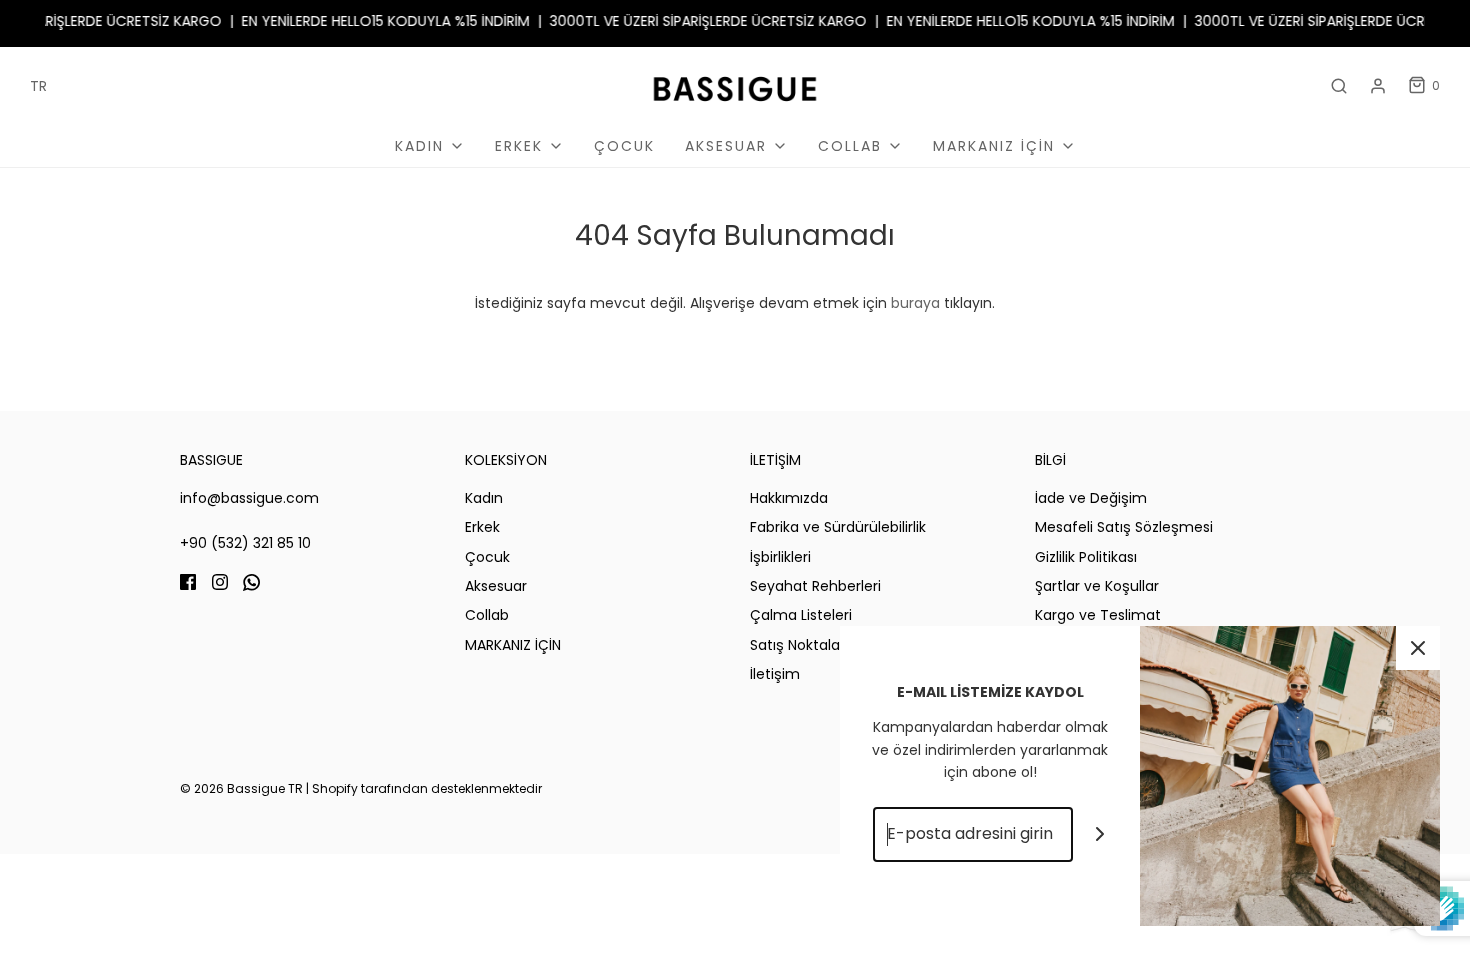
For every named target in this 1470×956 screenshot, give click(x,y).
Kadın (484, 498)
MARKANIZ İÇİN (513, 645)
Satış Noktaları (799, 645)
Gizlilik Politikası (1086, 557)
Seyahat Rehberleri (815, 586)
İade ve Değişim (1091, 498)
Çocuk (624, 146)
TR (38, 86)
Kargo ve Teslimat (1098, 615)
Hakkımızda (789, 498)
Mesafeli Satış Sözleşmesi (1124, 527)
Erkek (482, 527)
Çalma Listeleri (801, 615)
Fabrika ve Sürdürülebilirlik (838, 527)
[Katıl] (1100, 834)
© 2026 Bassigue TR (241, 788)
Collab (487, 615)
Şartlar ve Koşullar (1097, 586)
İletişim (775, 674)
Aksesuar (496, 586)
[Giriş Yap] (1378, 86)
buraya (915, 303)
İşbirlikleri (780, 557)
